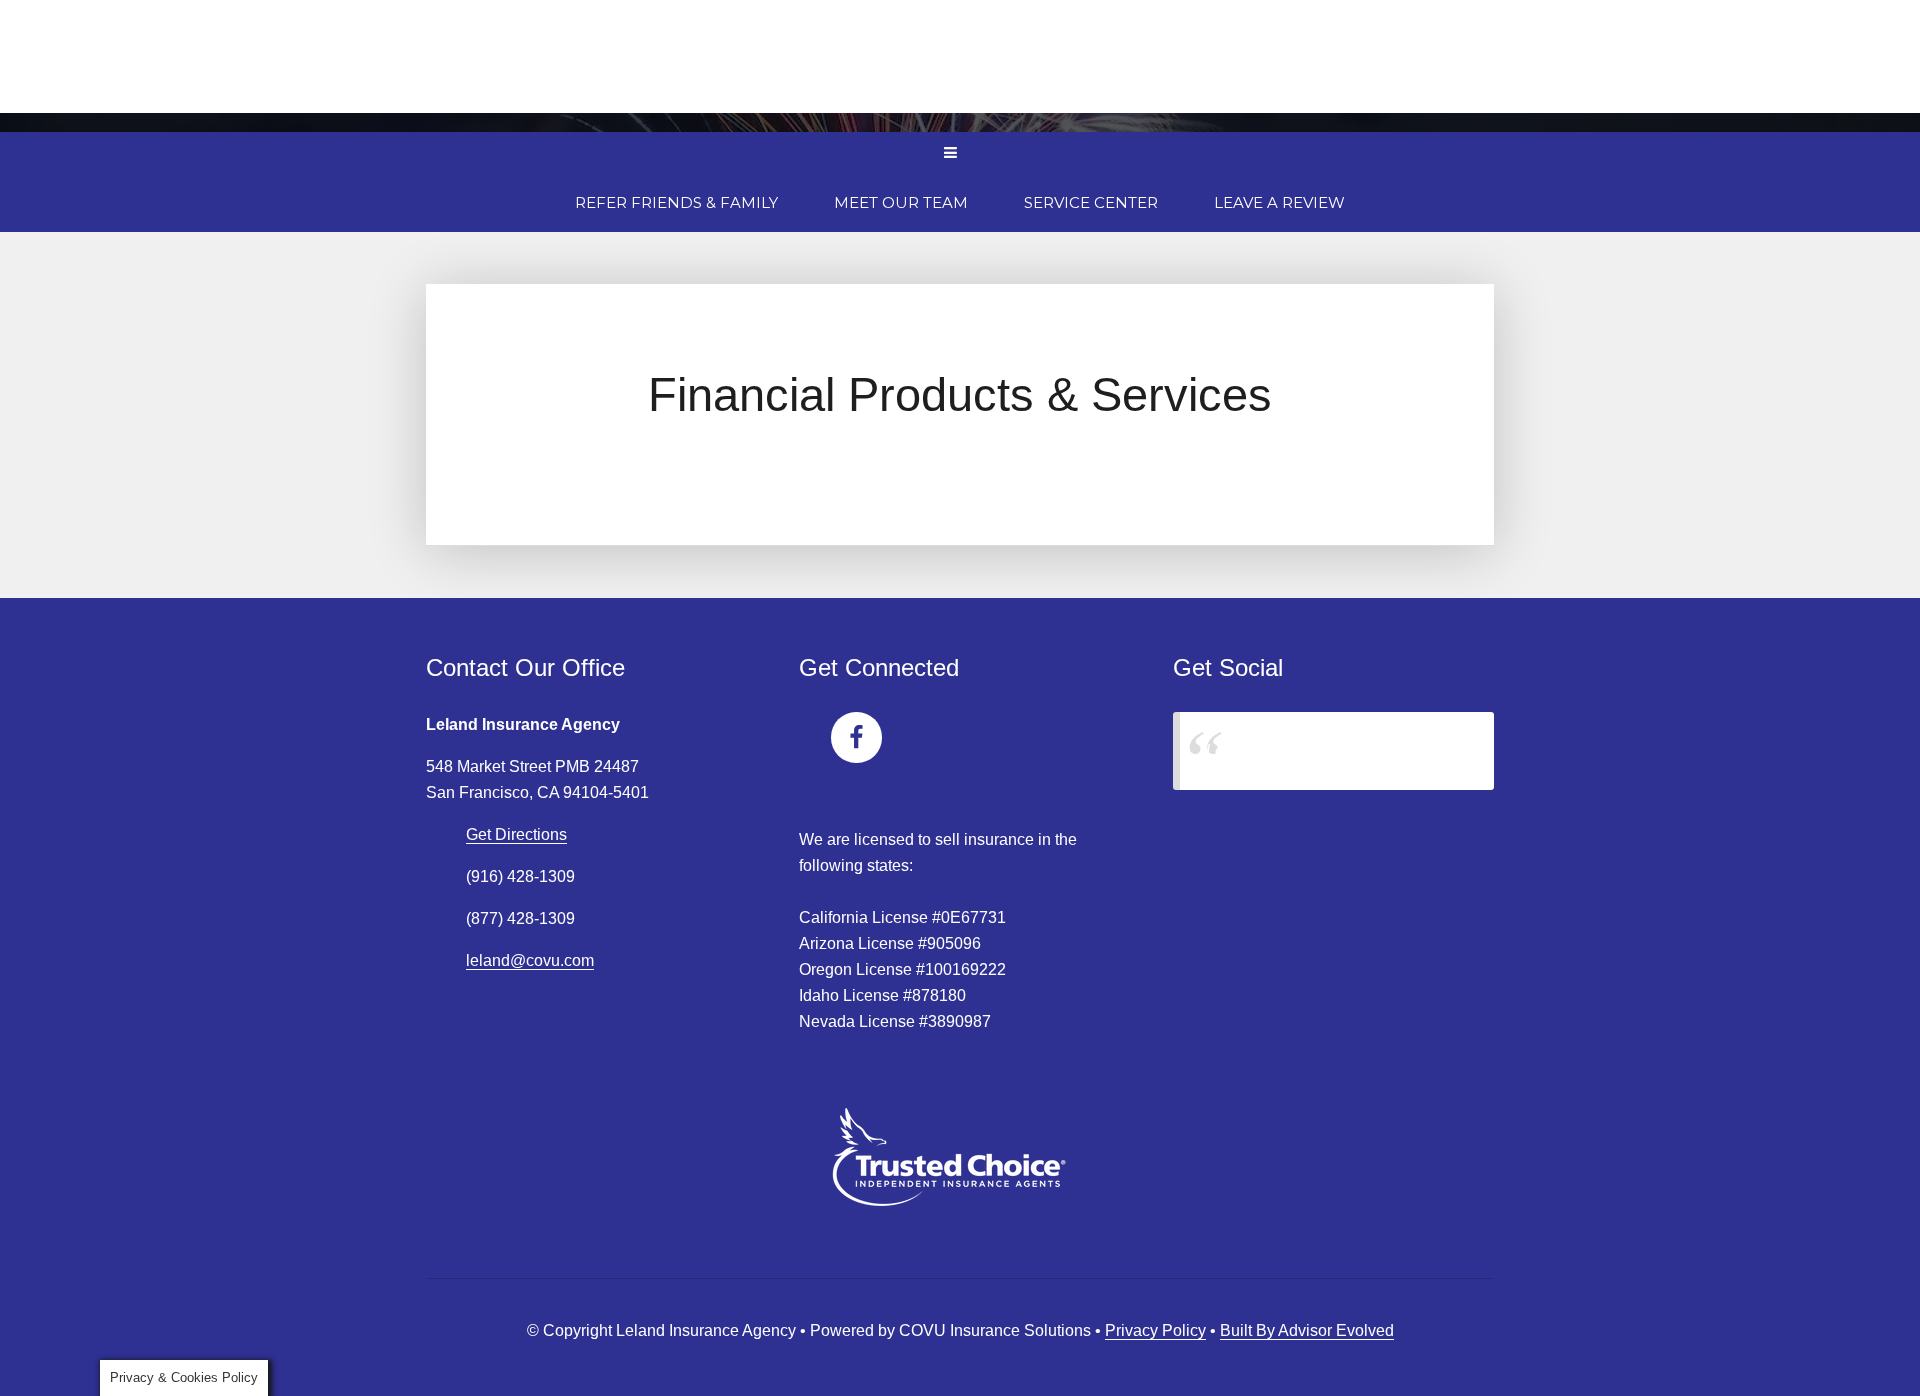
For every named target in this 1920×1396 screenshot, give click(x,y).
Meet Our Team (901, 202)
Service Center (1091, 202)
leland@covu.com (530, 960)
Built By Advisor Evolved (1307, 1330)
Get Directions (516, 834)
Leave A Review (1279, 202)
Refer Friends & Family (676, 202)
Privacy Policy (1155, 1330)
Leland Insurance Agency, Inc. (1312, 750)
